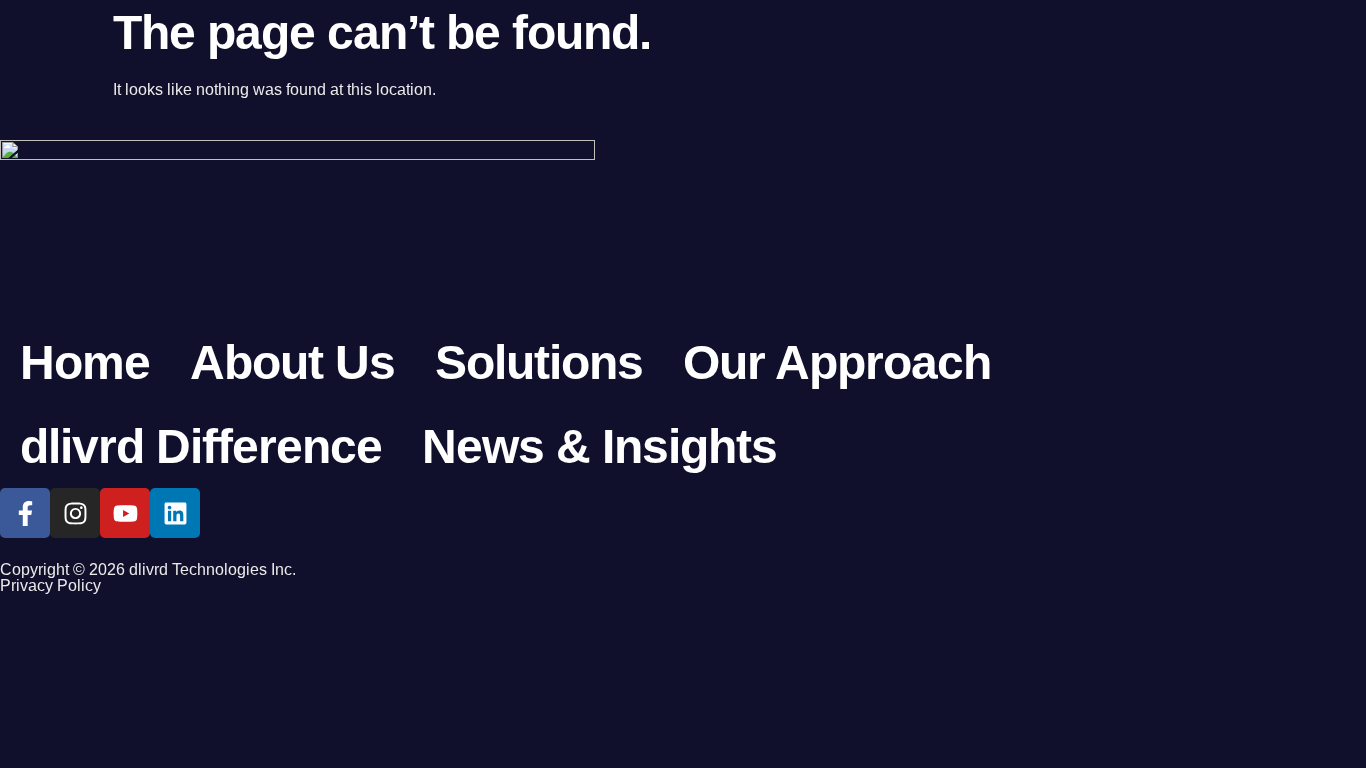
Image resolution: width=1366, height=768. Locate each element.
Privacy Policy (50, 585)
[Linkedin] (175, 513)
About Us (292, 362)
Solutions (539, 362)
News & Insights (599, 446)
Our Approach (837, 362)
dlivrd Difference (201, 446)
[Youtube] (125, 513)
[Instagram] (75, 513)
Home (85, 362)
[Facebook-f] (25, 513)
